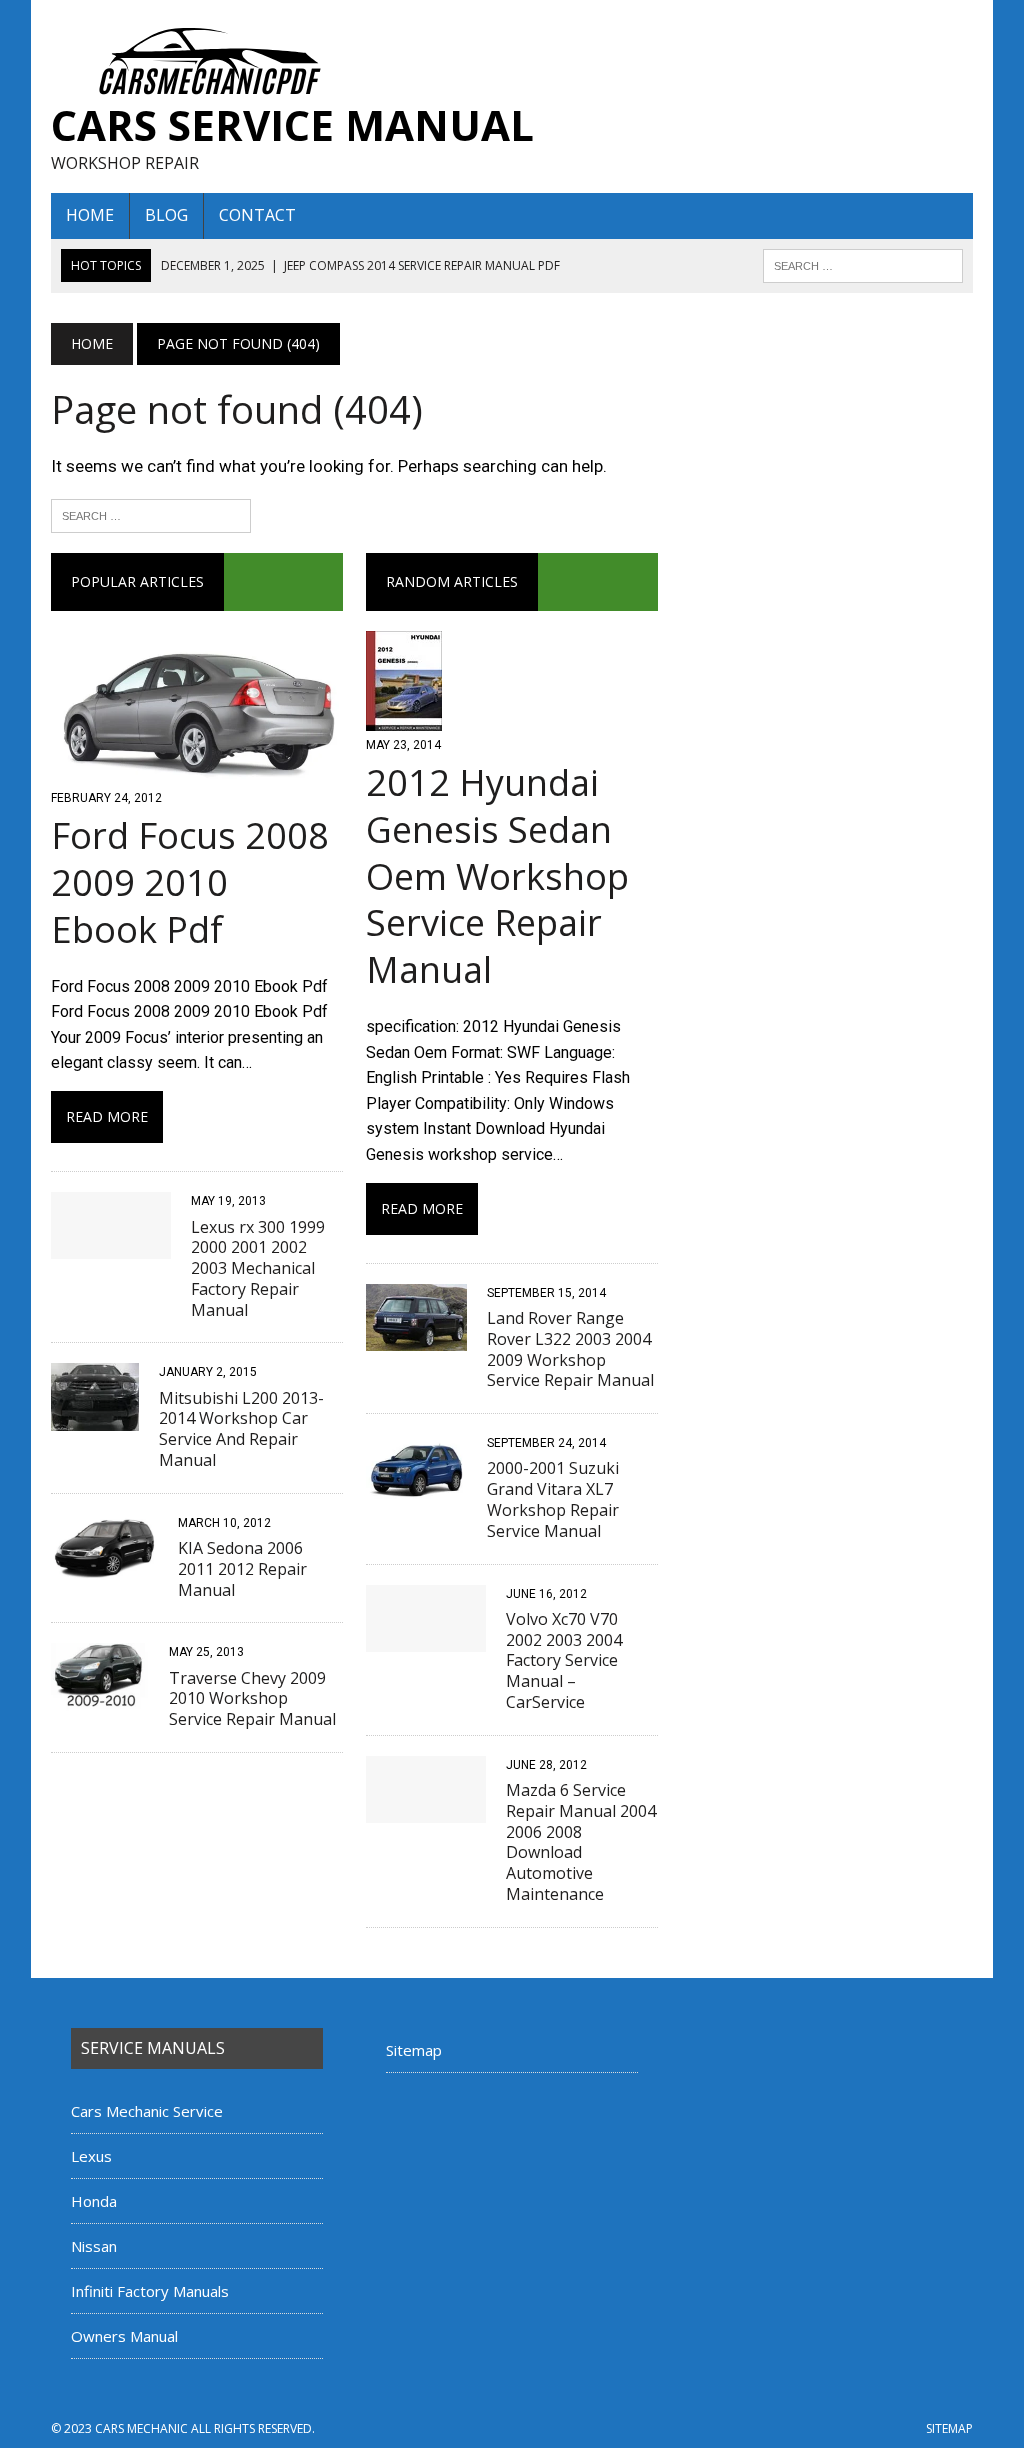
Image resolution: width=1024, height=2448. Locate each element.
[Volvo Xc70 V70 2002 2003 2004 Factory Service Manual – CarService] (426, 1638)
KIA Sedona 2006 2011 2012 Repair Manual (242, 1569)
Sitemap (414, 2050)
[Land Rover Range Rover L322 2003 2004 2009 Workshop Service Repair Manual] (416, 1338)
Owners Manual (124, 2336)
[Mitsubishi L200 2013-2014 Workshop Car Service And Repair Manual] (95, 1417)
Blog (166, 215)
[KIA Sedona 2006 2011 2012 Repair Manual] (104, 1567)
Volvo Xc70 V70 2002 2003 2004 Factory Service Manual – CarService (564, 1660)
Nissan (94, 2246)
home (90, 215)
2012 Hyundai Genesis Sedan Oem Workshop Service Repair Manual (497, 876)
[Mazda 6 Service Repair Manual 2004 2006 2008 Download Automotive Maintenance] (426, 1809)
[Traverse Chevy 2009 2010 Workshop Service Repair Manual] (100, 1697)
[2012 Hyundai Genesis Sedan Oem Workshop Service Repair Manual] (404, 717)
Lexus (91, 2156)
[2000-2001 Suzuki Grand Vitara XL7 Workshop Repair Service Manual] (416, 1488)
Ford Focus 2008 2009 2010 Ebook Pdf (190, 882)
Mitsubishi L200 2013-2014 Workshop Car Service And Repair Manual (241, 1429)
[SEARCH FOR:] (863, 264)
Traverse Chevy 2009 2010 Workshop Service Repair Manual (252, 1699)
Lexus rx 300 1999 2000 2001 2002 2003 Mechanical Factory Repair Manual (258, 1268)
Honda (94, 2201)
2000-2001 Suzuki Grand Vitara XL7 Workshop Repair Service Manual (553, 1499)
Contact (257, 215)
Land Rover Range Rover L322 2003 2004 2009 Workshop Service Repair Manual (570, 1349)
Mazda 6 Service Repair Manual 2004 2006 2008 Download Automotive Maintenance (581, 1842)
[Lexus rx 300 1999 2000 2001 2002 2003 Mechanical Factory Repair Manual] (111, 1246)
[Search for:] (151, 514)
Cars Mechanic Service (147, 2111)
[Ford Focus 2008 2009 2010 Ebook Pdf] (197, 770)
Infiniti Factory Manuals (150, 2291)
